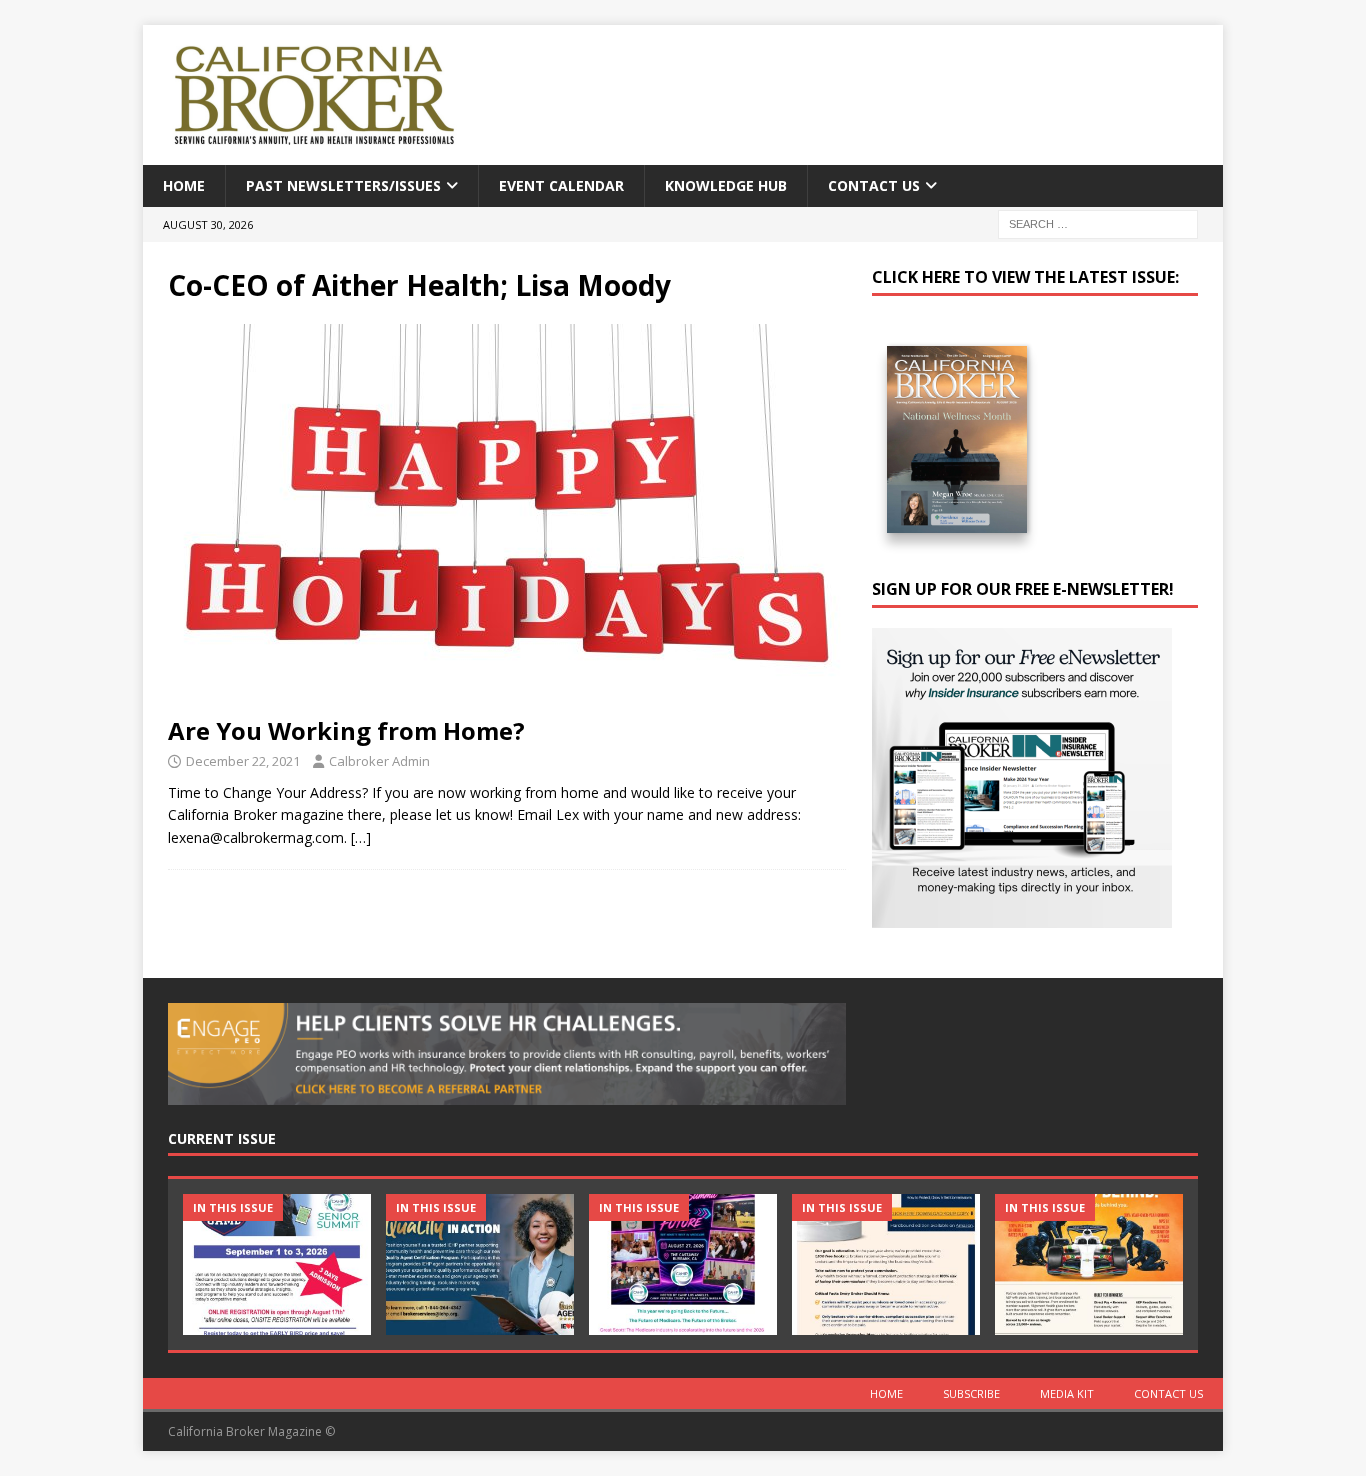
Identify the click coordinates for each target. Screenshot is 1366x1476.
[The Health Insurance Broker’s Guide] (886, 1264)
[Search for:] (1098, 223)
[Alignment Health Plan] (1089, 1264)
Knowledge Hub (726, 185)
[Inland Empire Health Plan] (480, 1264)
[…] (361, 837)
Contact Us (874, 185)
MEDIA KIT (1067, 1393)
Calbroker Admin (379, 761)
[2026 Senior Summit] (277, 1264)
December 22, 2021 (243, 761)
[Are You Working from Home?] (507, 514)
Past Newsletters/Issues (343, 185)
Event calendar (561, 185)
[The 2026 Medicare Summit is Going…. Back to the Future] (683, 1264)
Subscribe (971, 1393)
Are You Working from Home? (346, 730)
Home (184, 185)
